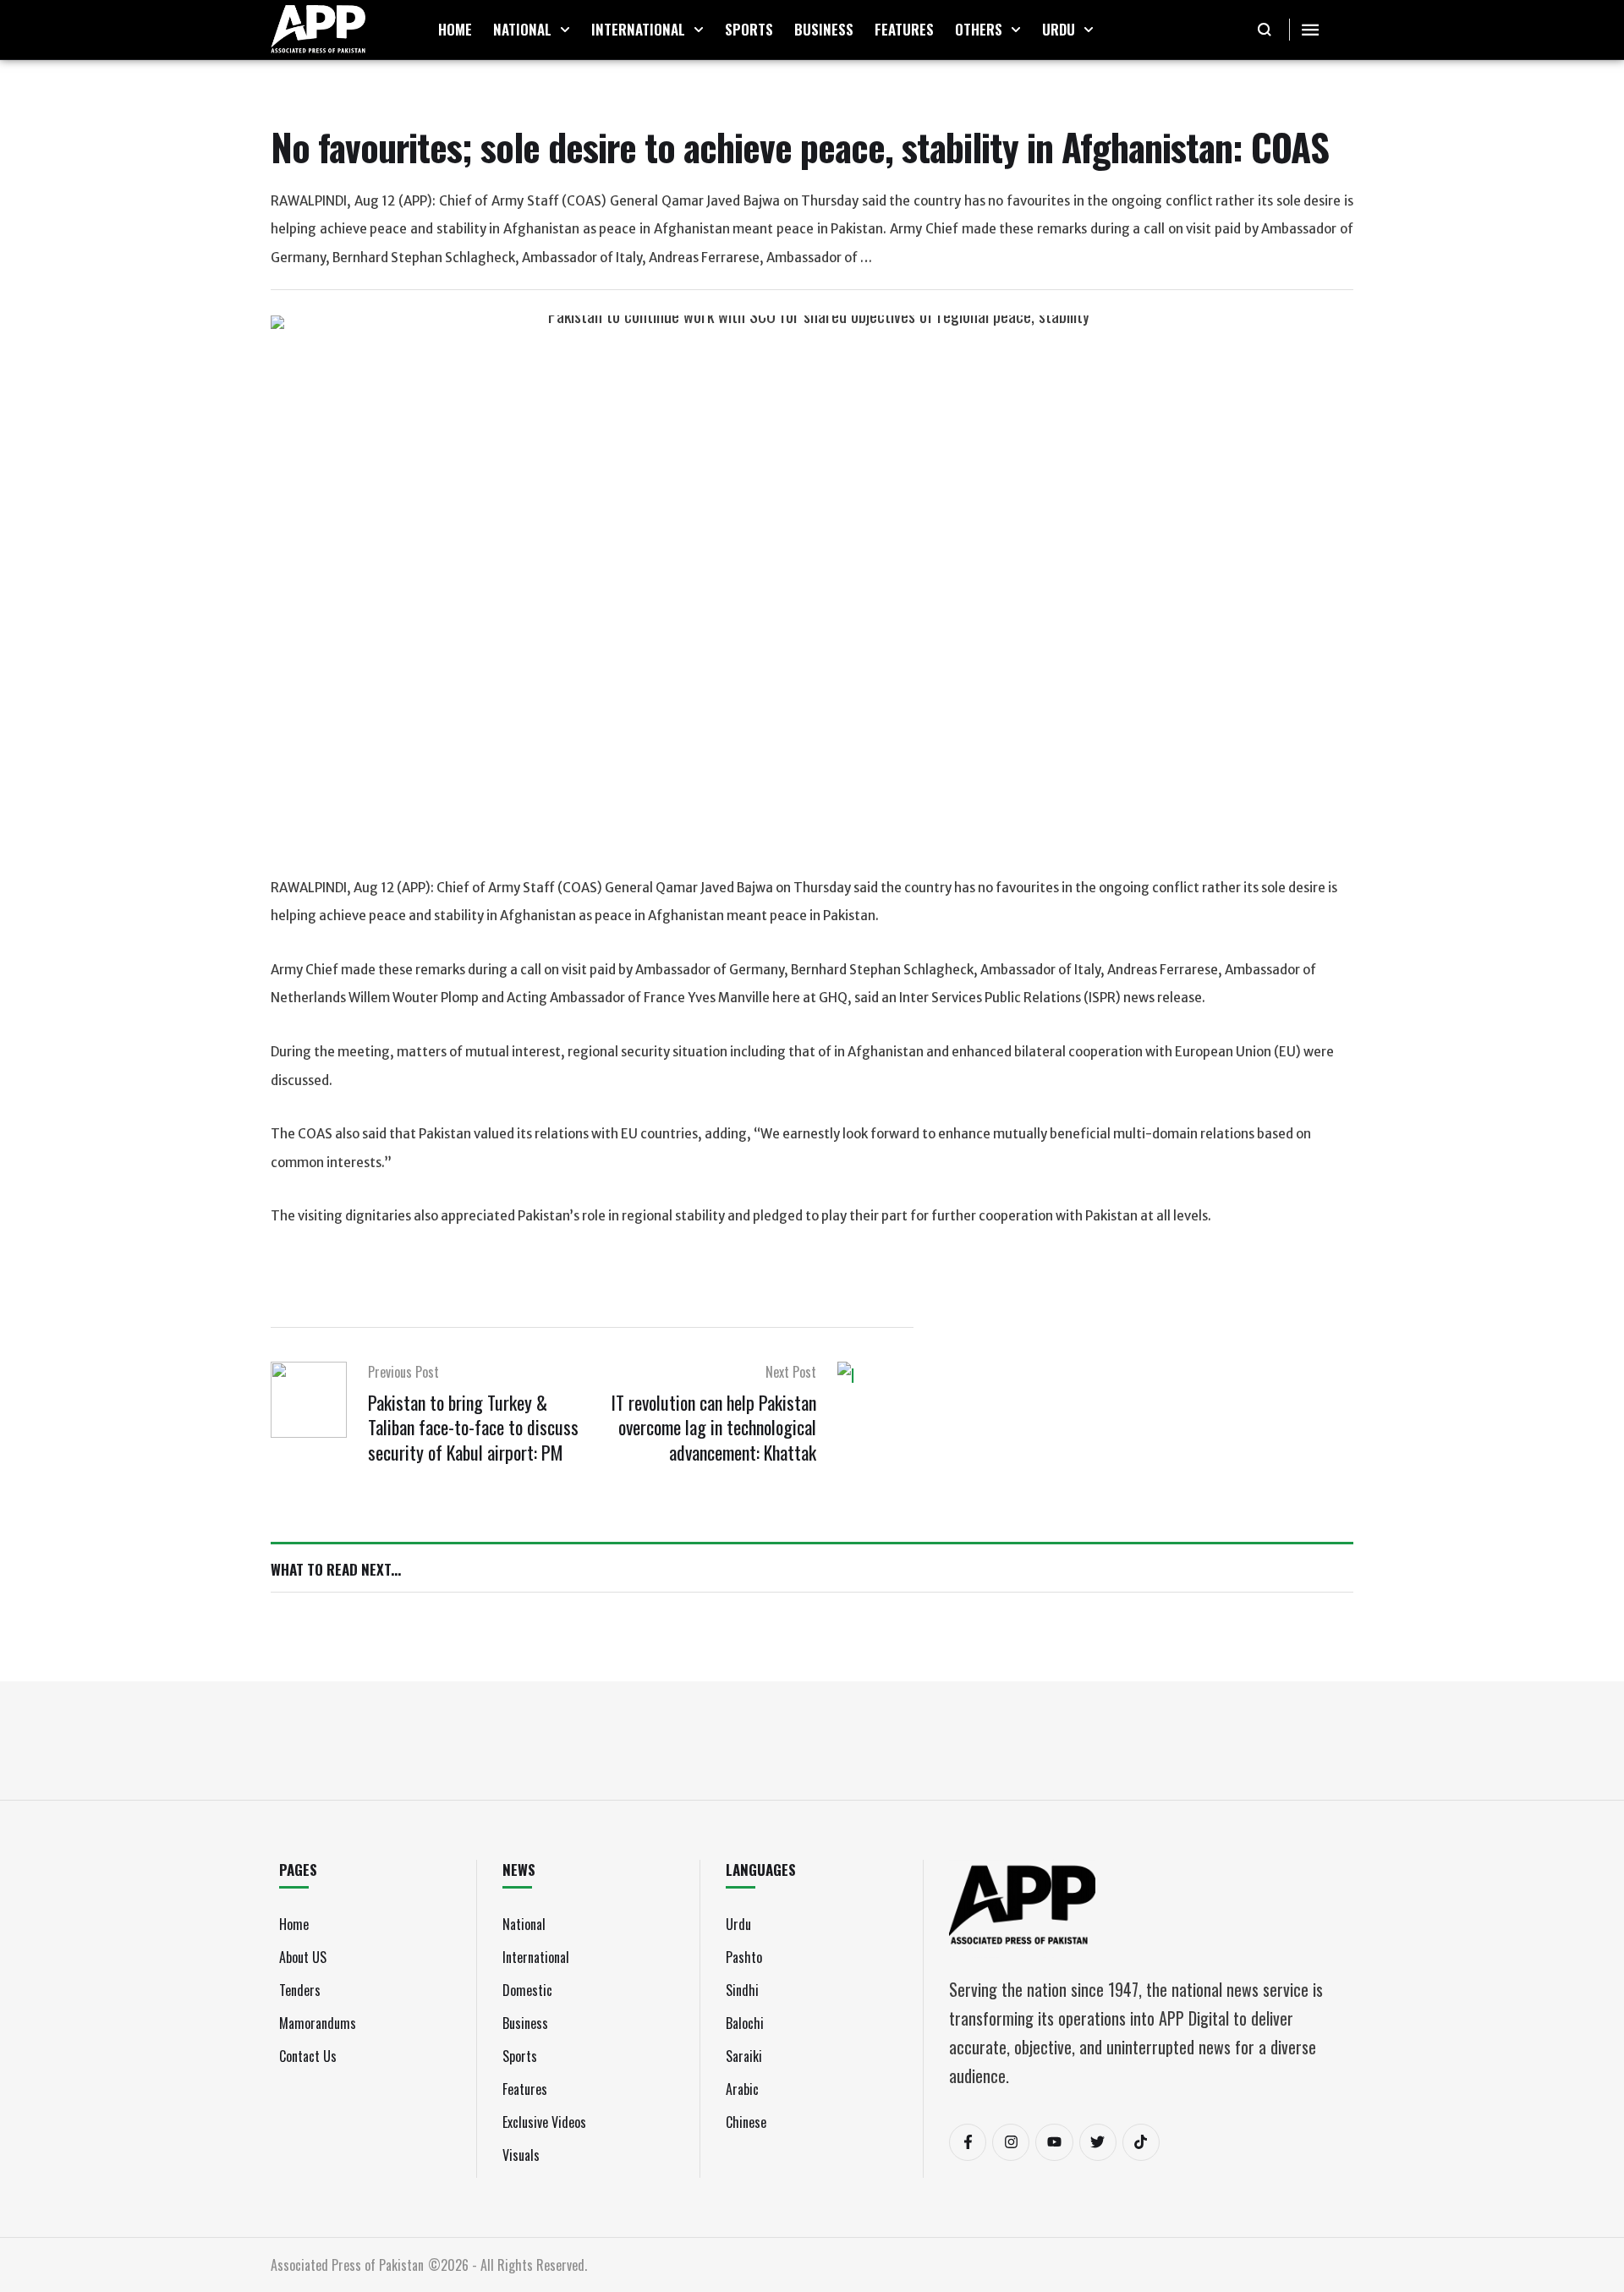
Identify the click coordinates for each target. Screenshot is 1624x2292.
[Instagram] (1011, 2142)
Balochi (745, 2023)
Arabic (742, 2089)
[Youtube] (1054, 2142)
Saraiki (744, 2056)
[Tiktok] (1141, 2142)
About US (303, 1957)
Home (294, 1924)
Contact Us (308, 2056)
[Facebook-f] (968, 2142)
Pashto (744, 1957)
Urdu (738, 1924)
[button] (565, 30)
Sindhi (742, 1990)
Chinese (746, 2122)
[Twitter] (1098, 2142)
